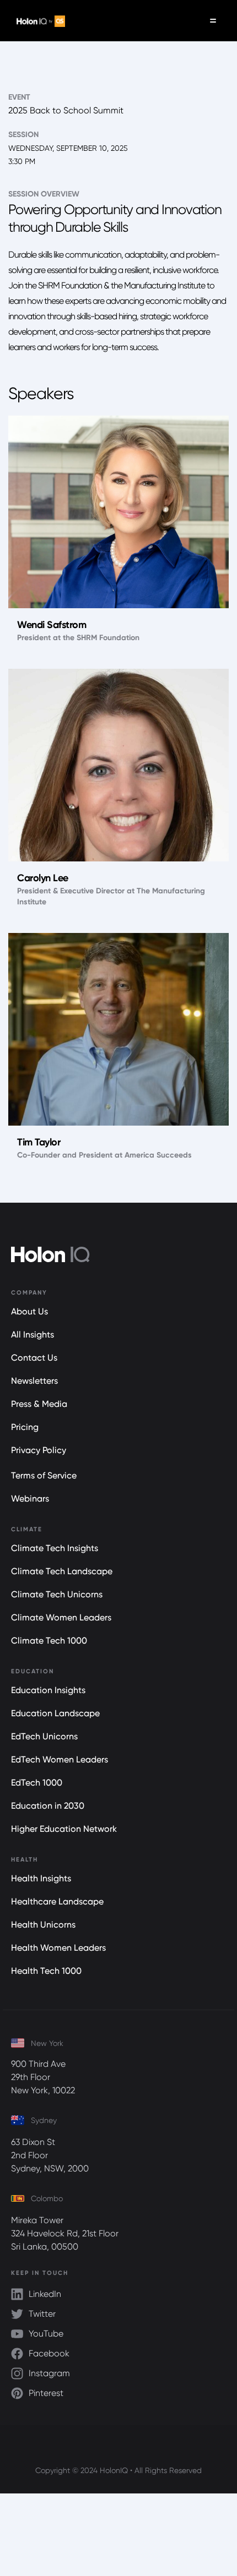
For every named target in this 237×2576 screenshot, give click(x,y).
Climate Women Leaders (61, 1617)
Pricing (25, 1427)
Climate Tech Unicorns (57, 1594)
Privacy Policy (39, 1450)
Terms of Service (44, 1475)
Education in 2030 (48, 1806)
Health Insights (41, 1878)
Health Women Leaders (58, 1948)
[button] (213, 21)
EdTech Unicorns (44, 1736)
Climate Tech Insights (55, 1548)
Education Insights (48, 1690)
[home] (38, 21)
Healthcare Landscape (57, 1901)
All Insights (33, 1335)
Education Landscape (55, 1713)
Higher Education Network (64, 1829)
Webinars (30, 1499)
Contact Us (34, 1358)
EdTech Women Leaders (60, 1759)
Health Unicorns (43, 1925)
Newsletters (34, 1381)
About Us (29, 1311)
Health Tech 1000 (46, 1971)
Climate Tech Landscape (62, 1571)
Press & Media (39, 1404)
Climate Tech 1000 (49, 1641)
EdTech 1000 (37, 1783)
